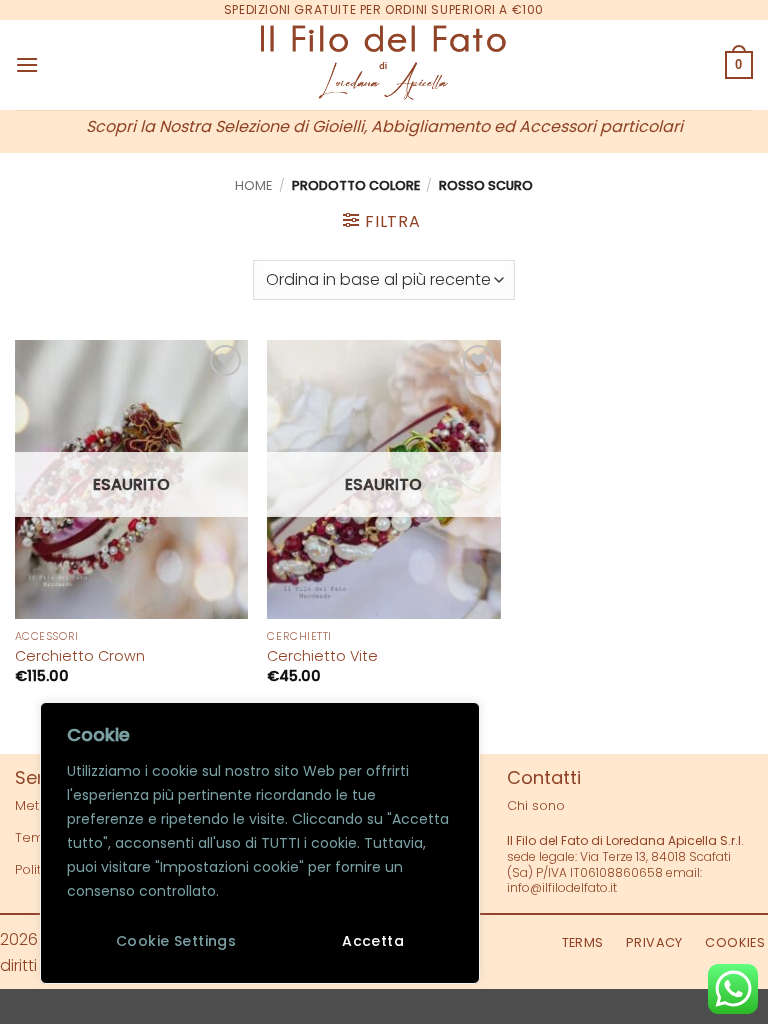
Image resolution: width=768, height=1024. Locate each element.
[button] (27, 64)
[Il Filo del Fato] (384, 65)
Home (253, 185)
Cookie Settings (176, 941)
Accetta (373, 941)
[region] (260, 843)
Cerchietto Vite (322, 656)
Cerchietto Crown (80, 656)
